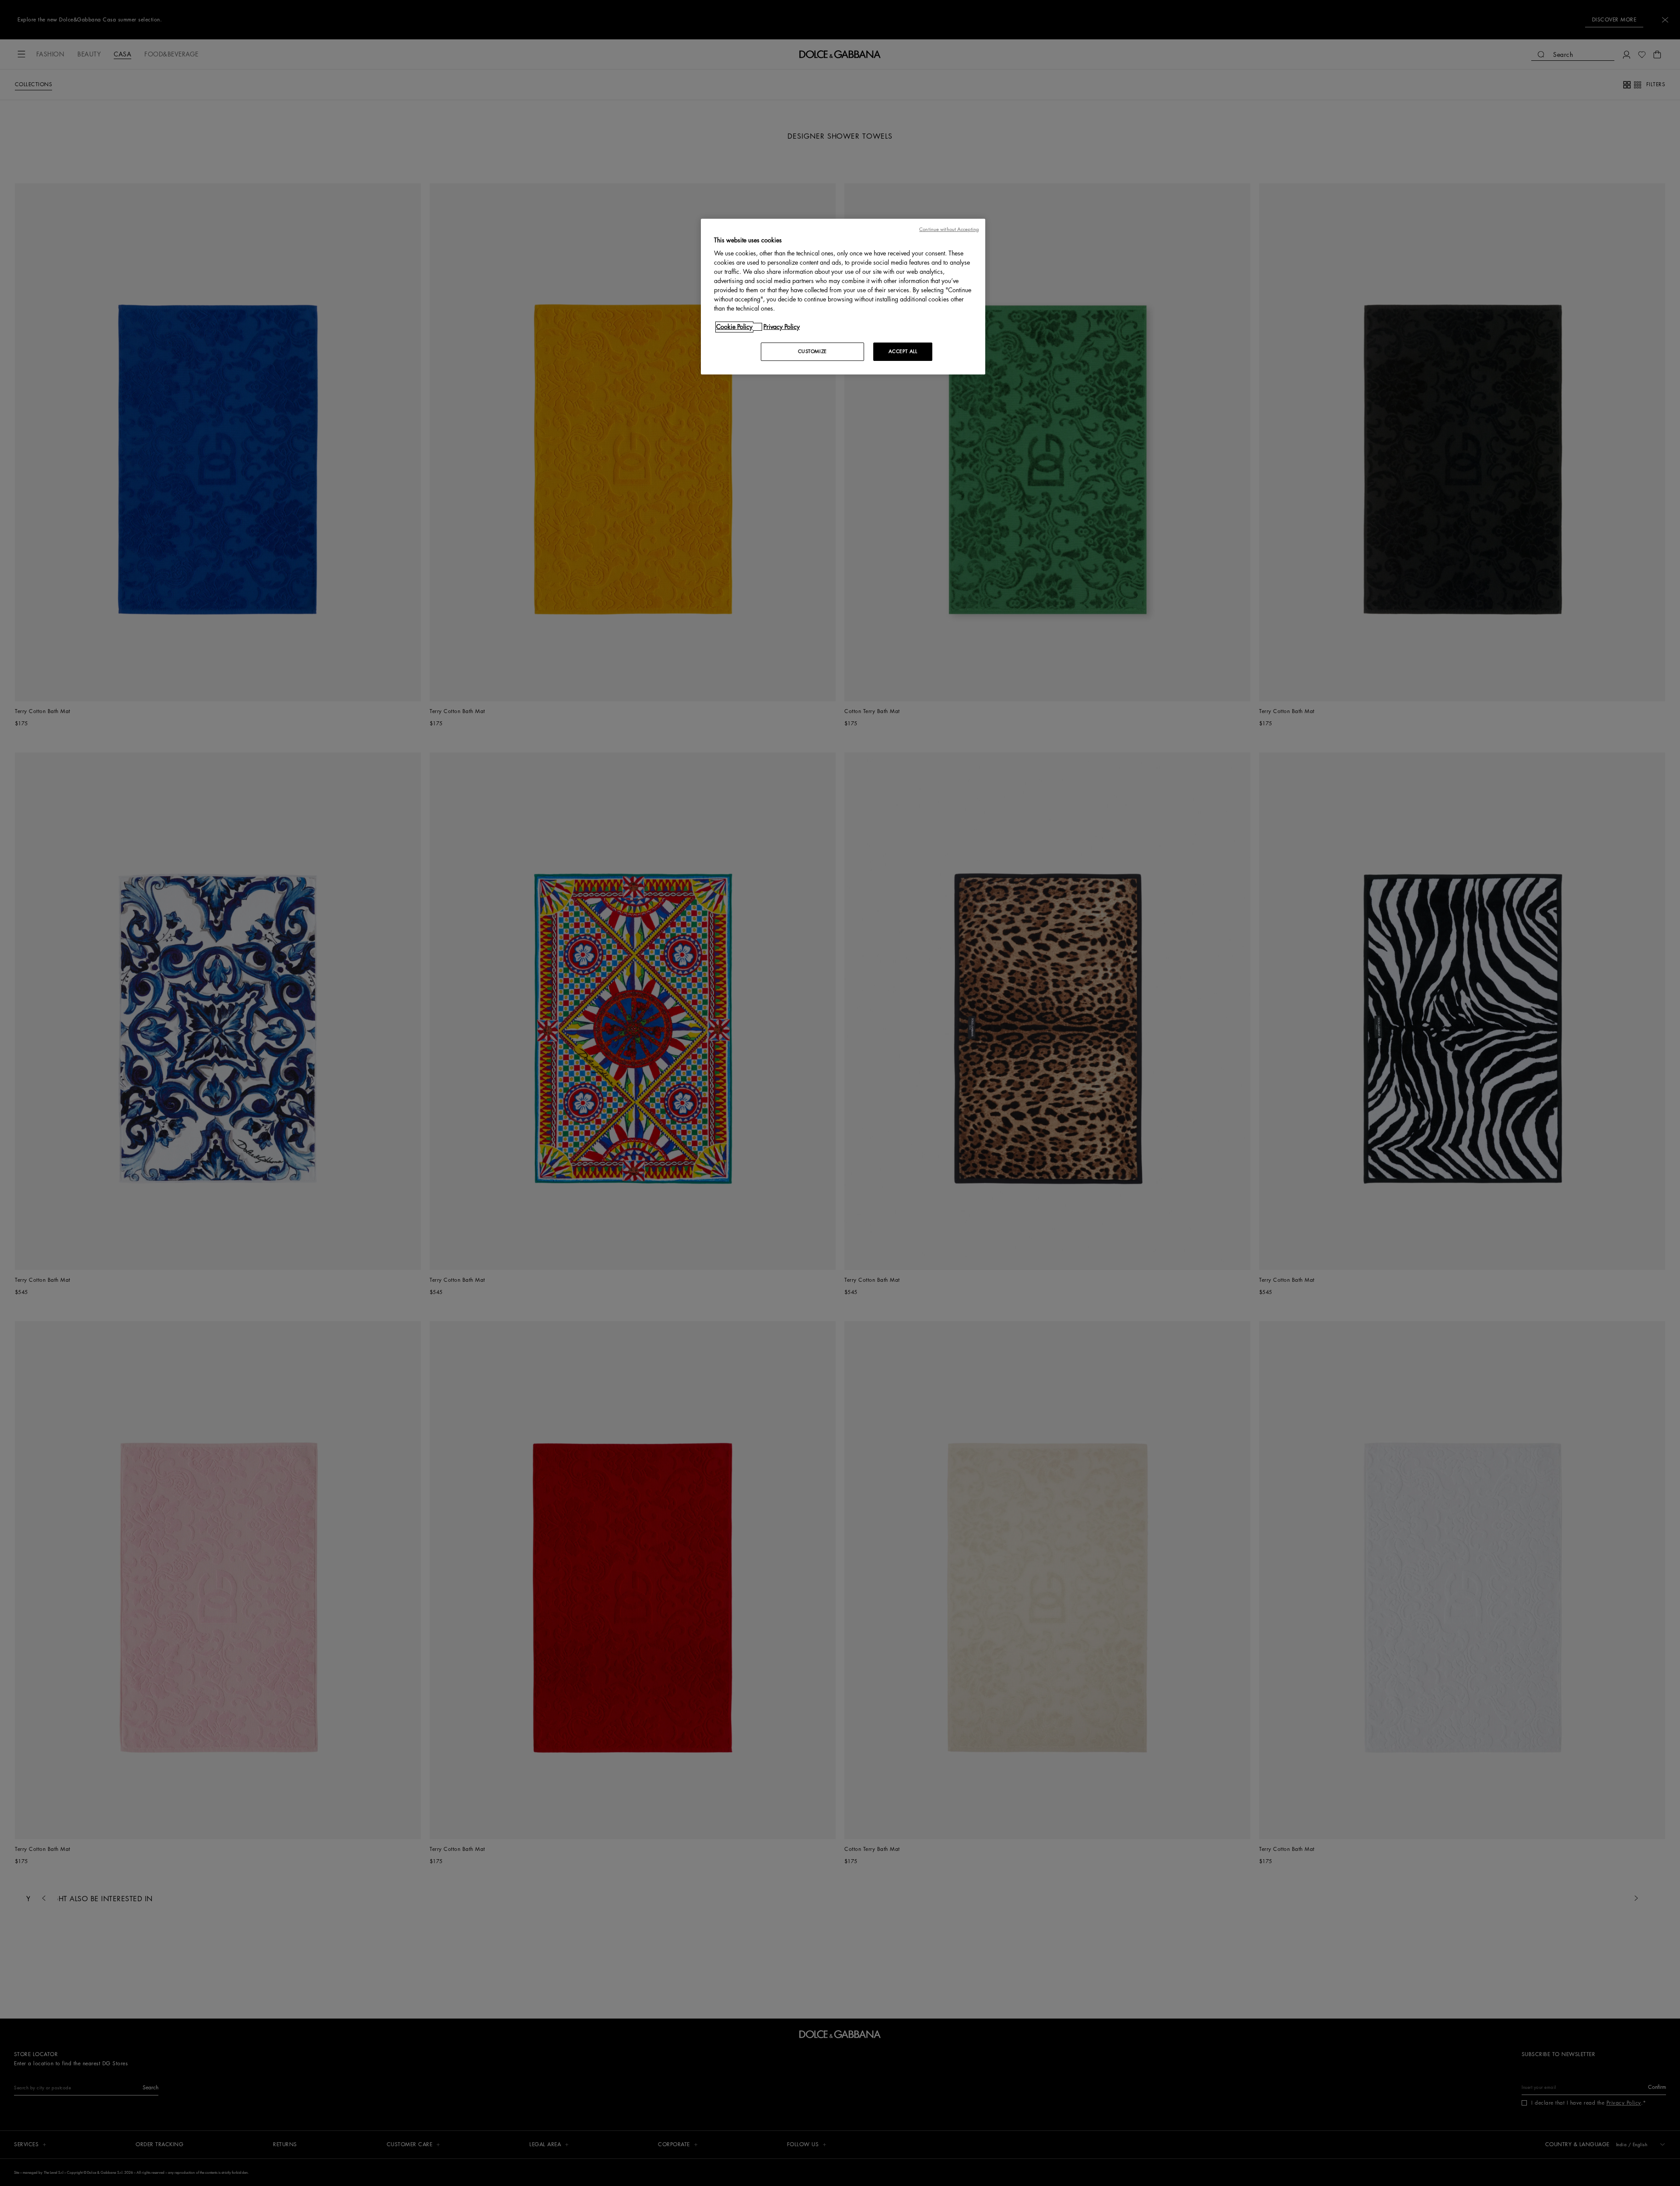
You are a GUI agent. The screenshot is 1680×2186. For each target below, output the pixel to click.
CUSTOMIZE (812, 352)
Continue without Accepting (949, 229)
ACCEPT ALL (903, 352)
